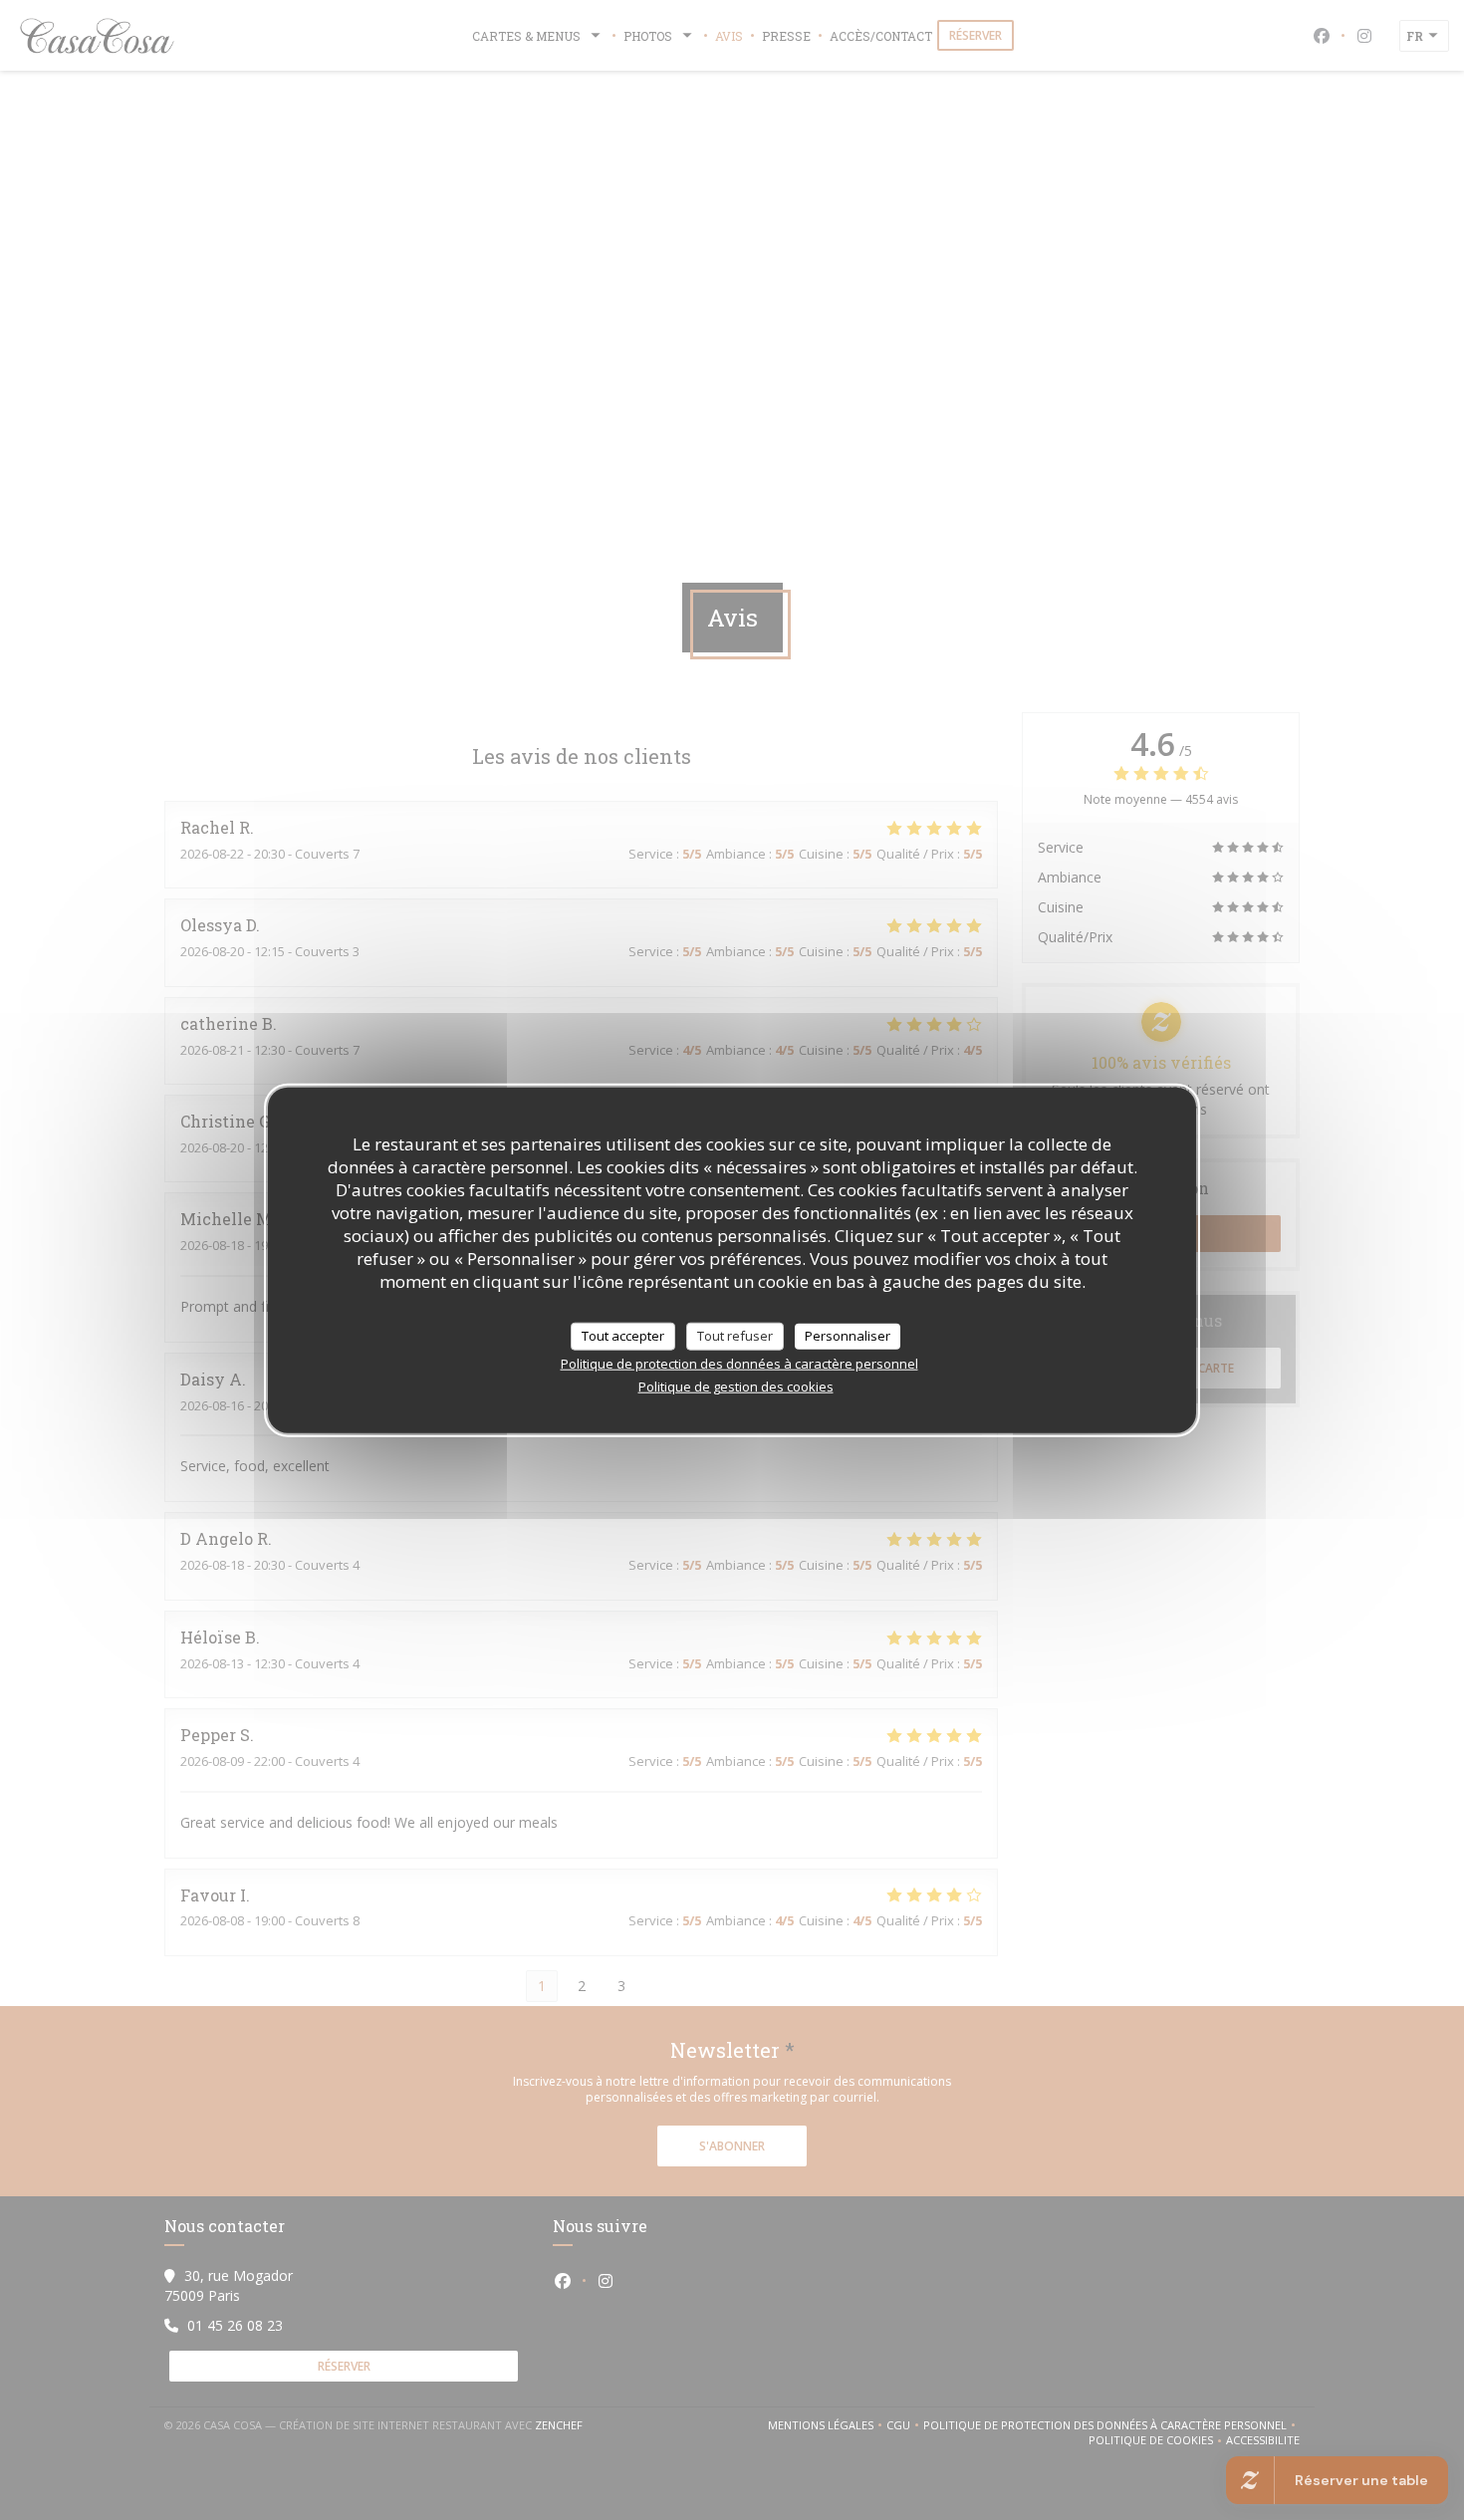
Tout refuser (735, 1336)
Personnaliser (848, 1336)
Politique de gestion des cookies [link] (736, 1386)
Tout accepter (623, 1336)
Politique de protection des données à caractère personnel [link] (739, 1363)
